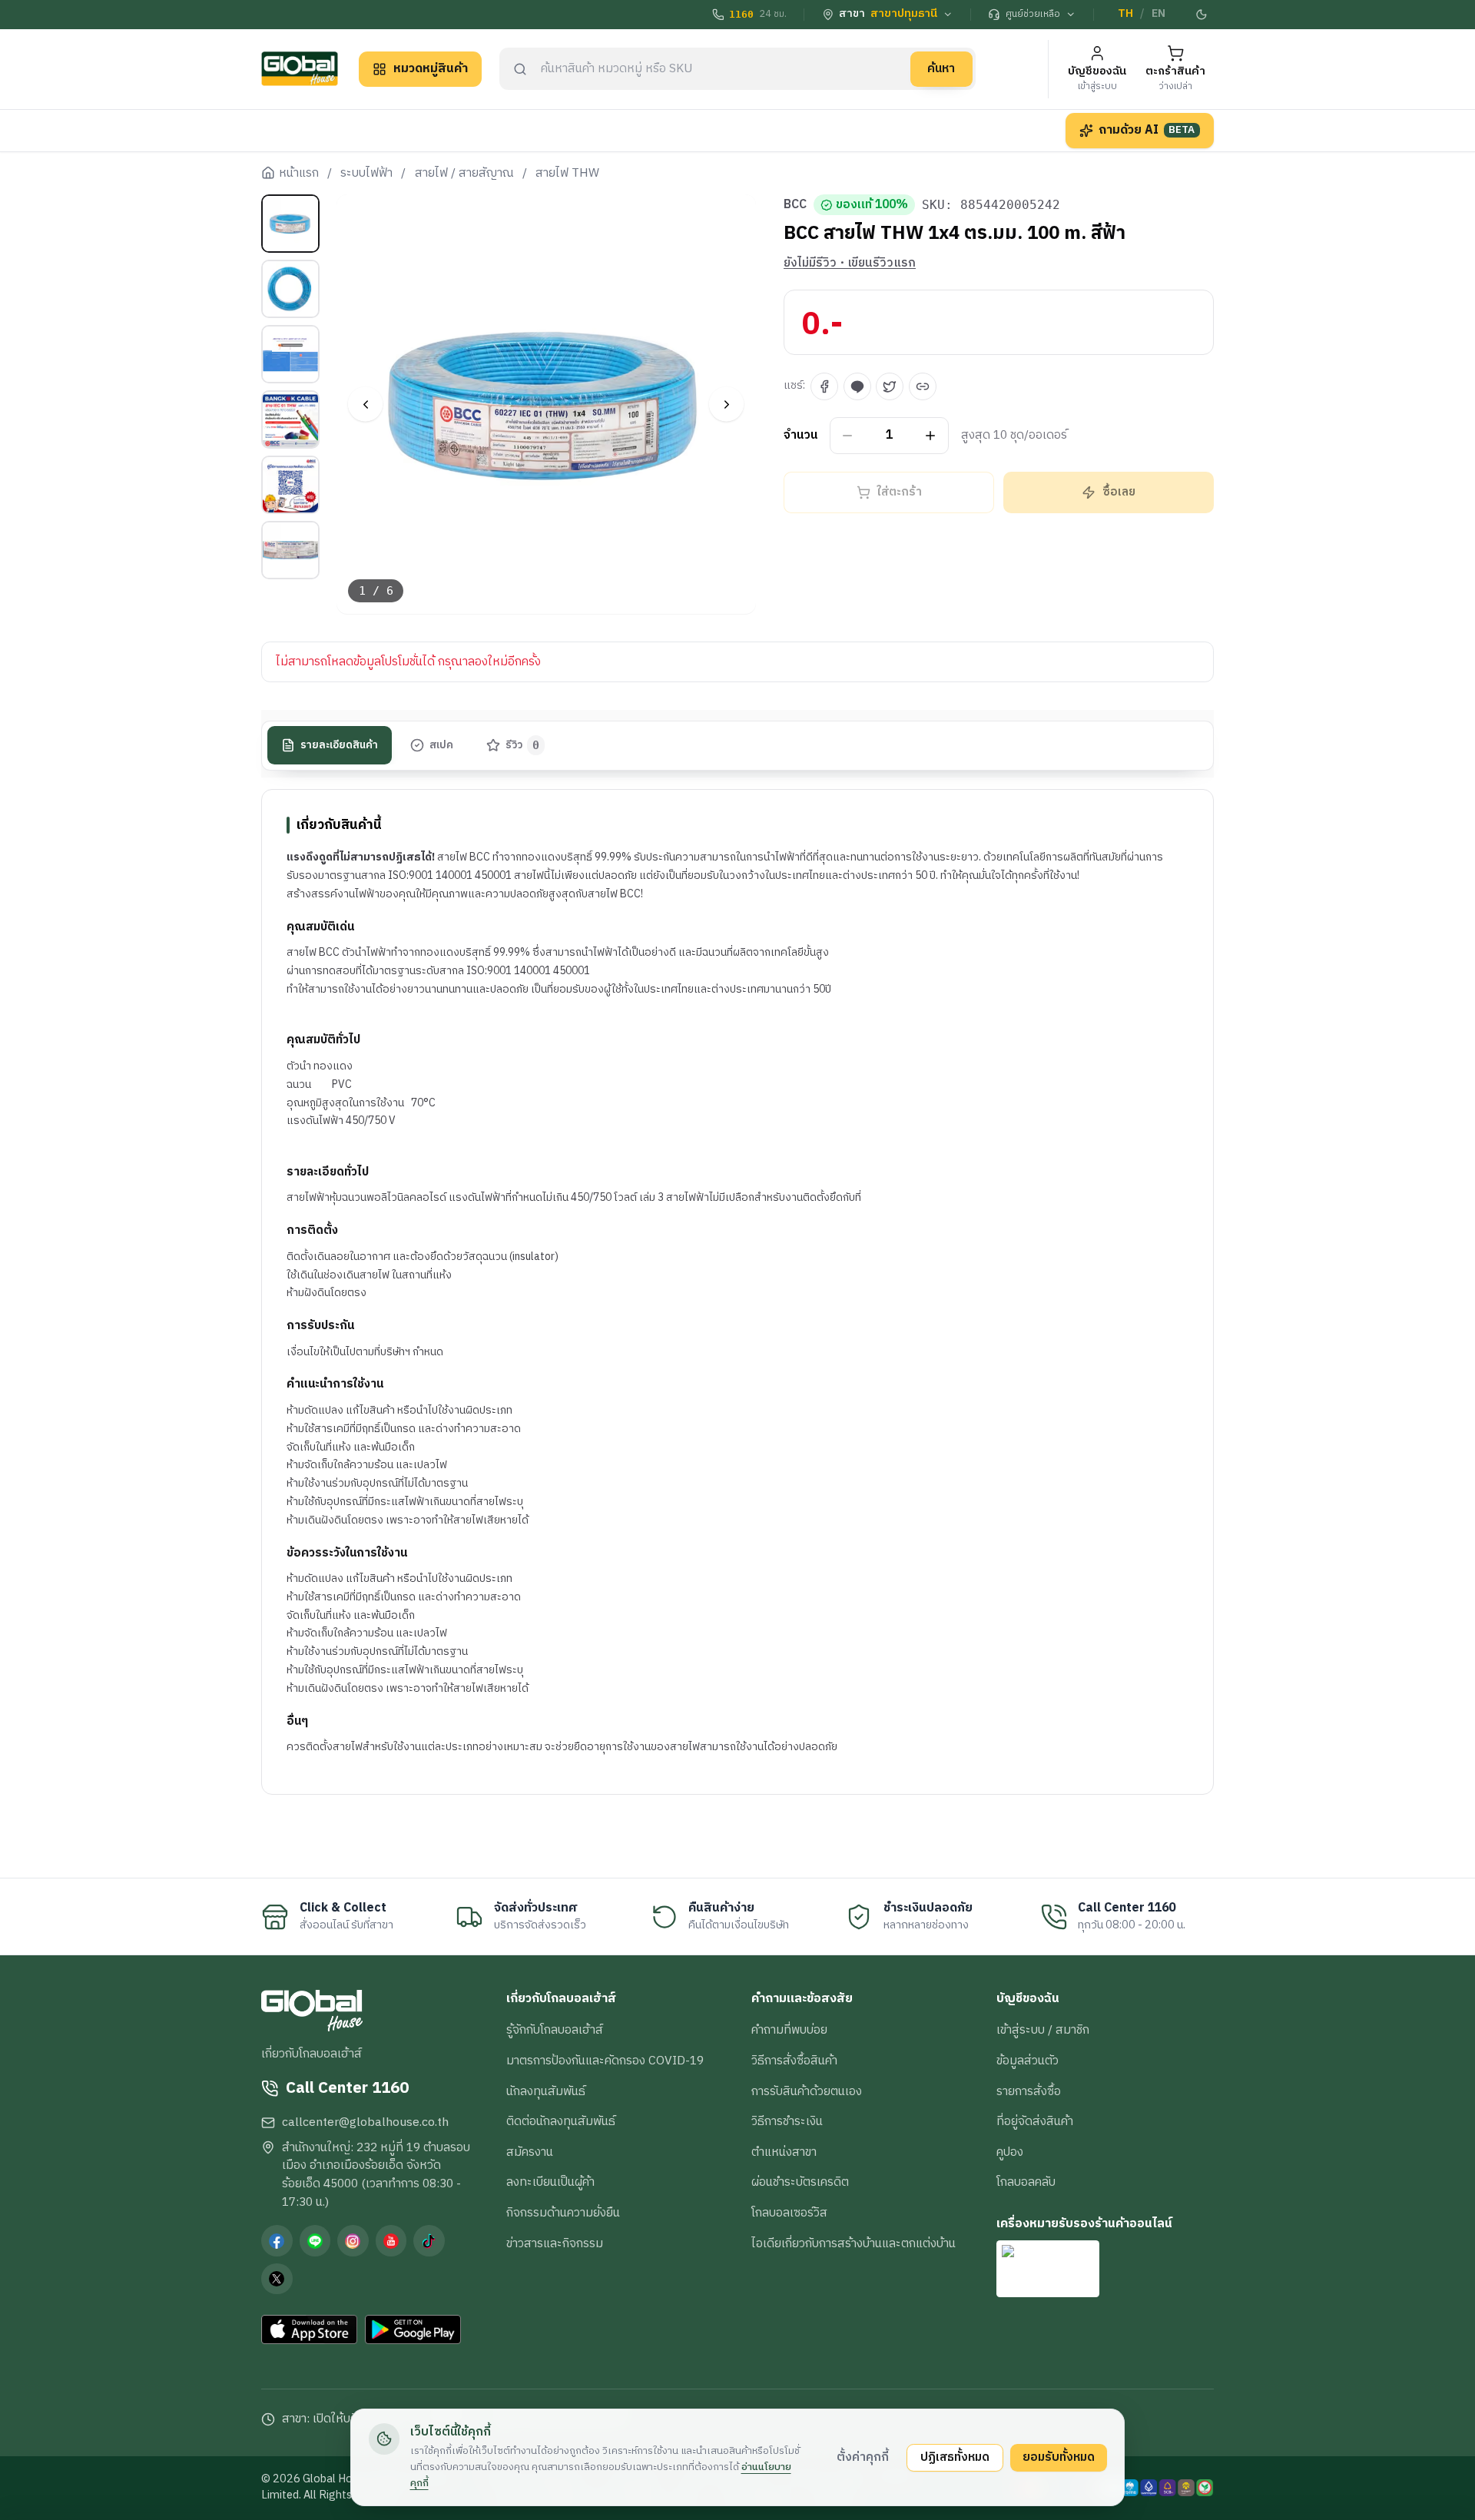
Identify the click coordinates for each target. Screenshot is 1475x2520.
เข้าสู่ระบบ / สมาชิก (1043, 2030)
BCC (795, 205)
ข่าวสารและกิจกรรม (555, 2243)
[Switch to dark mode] (1202, 15)
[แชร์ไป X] (890, 386)
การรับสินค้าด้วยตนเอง (807, 2091)
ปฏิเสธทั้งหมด (955, 2457)
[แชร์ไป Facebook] (824, 386)
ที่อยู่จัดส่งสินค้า (1035, 2121)
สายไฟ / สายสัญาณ (464, 174)
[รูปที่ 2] (290, 289)
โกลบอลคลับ (1026, 2182)
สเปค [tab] (441, 745)
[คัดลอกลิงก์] (923, 386)
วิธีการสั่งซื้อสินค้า (794, 2061)
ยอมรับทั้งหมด (1059, 2457)
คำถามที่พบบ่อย (789, 2030)
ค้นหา (941, 68)
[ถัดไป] (726, 405)
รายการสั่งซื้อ (1029, 2091)
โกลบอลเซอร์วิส (789, 2213)
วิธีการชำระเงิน (787, 2121)
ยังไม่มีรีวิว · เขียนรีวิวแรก (850, 264)
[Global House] (300, 69)
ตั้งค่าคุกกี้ (863, 2457)
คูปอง (1010, 2152)
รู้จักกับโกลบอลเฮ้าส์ (555, 2030)
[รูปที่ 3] (290, 354)
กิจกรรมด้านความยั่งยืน (563, 2213)
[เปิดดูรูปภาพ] (547, 405)
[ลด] (848, 436)
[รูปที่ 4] (290, 419)
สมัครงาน (530, 2152)
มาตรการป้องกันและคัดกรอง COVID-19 (605, 2061)
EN (1158, 14)
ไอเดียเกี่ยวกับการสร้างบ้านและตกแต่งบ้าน (854, 2243)
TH (1125, 14)
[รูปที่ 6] (290, 550)
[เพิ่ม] (931, 436)
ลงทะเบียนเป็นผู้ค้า (550, 2182)
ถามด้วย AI (1147, 130)
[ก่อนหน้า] (365, 405)
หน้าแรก (299, 174)
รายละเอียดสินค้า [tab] (339, 745)
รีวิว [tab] (523, 745)
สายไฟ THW (567, 174)
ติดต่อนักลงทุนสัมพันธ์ (561, 2121)
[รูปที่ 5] (290, 485)
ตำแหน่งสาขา (784, 2152)
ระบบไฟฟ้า (366, 174)
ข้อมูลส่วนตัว (1028, 2061)
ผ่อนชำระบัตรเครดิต (800, 2182)
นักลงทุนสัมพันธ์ (546, 2091)
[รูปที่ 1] (290, 224)
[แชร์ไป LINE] (857, 386)
